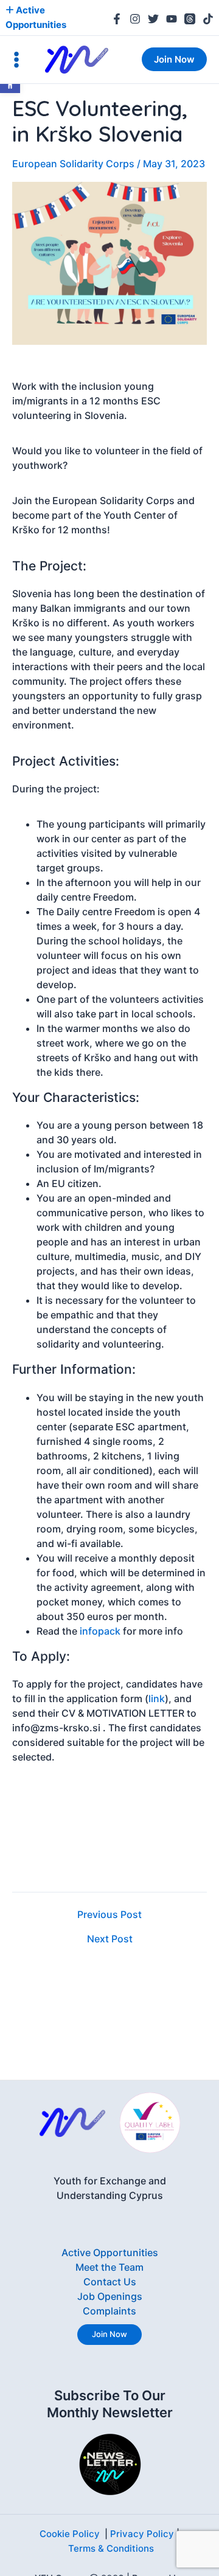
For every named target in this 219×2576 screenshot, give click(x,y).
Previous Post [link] (109, 1914)
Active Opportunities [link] (110, 2252)
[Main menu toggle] (16, 60)
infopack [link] (100, 1631)
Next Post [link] (110, 1939)
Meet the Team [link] (109, 2267)
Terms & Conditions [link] (111, 2548)
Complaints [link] (109, 2311)
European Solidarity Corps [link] (73, 164)
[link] (117, 19)
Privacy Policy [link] (142, 2534)
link (157, 1698)
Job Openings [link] (110, 2296)
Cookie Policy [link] (70, 2534)
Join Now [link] (109, 2334)
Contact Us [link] (110, 2282)
